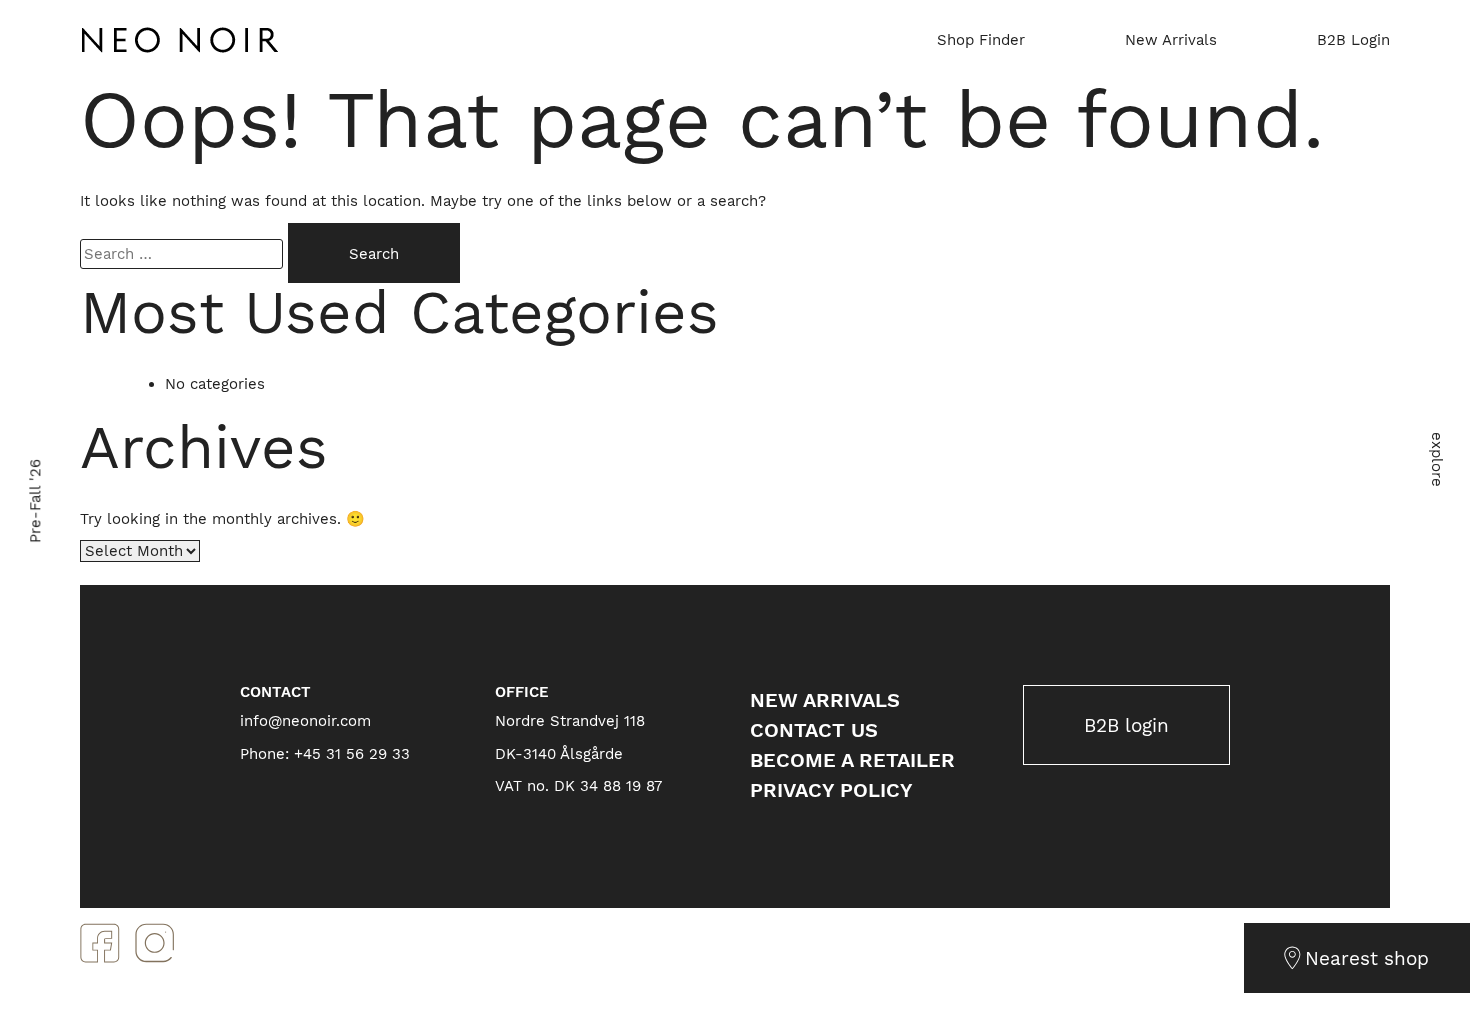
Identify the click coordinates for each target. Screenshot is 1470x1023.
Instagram (155, 943)
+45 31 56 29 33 (352, 754)
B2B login (1126, 725)
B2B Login (1353, 40)
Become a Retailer (852, 760)
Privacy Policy (831, 790)
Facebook (100, 943)
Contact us (814, 730)
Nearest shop (1367, 958)
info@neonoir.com (305, 721)
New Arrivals (1171, 40)
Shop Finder (981, 40)
